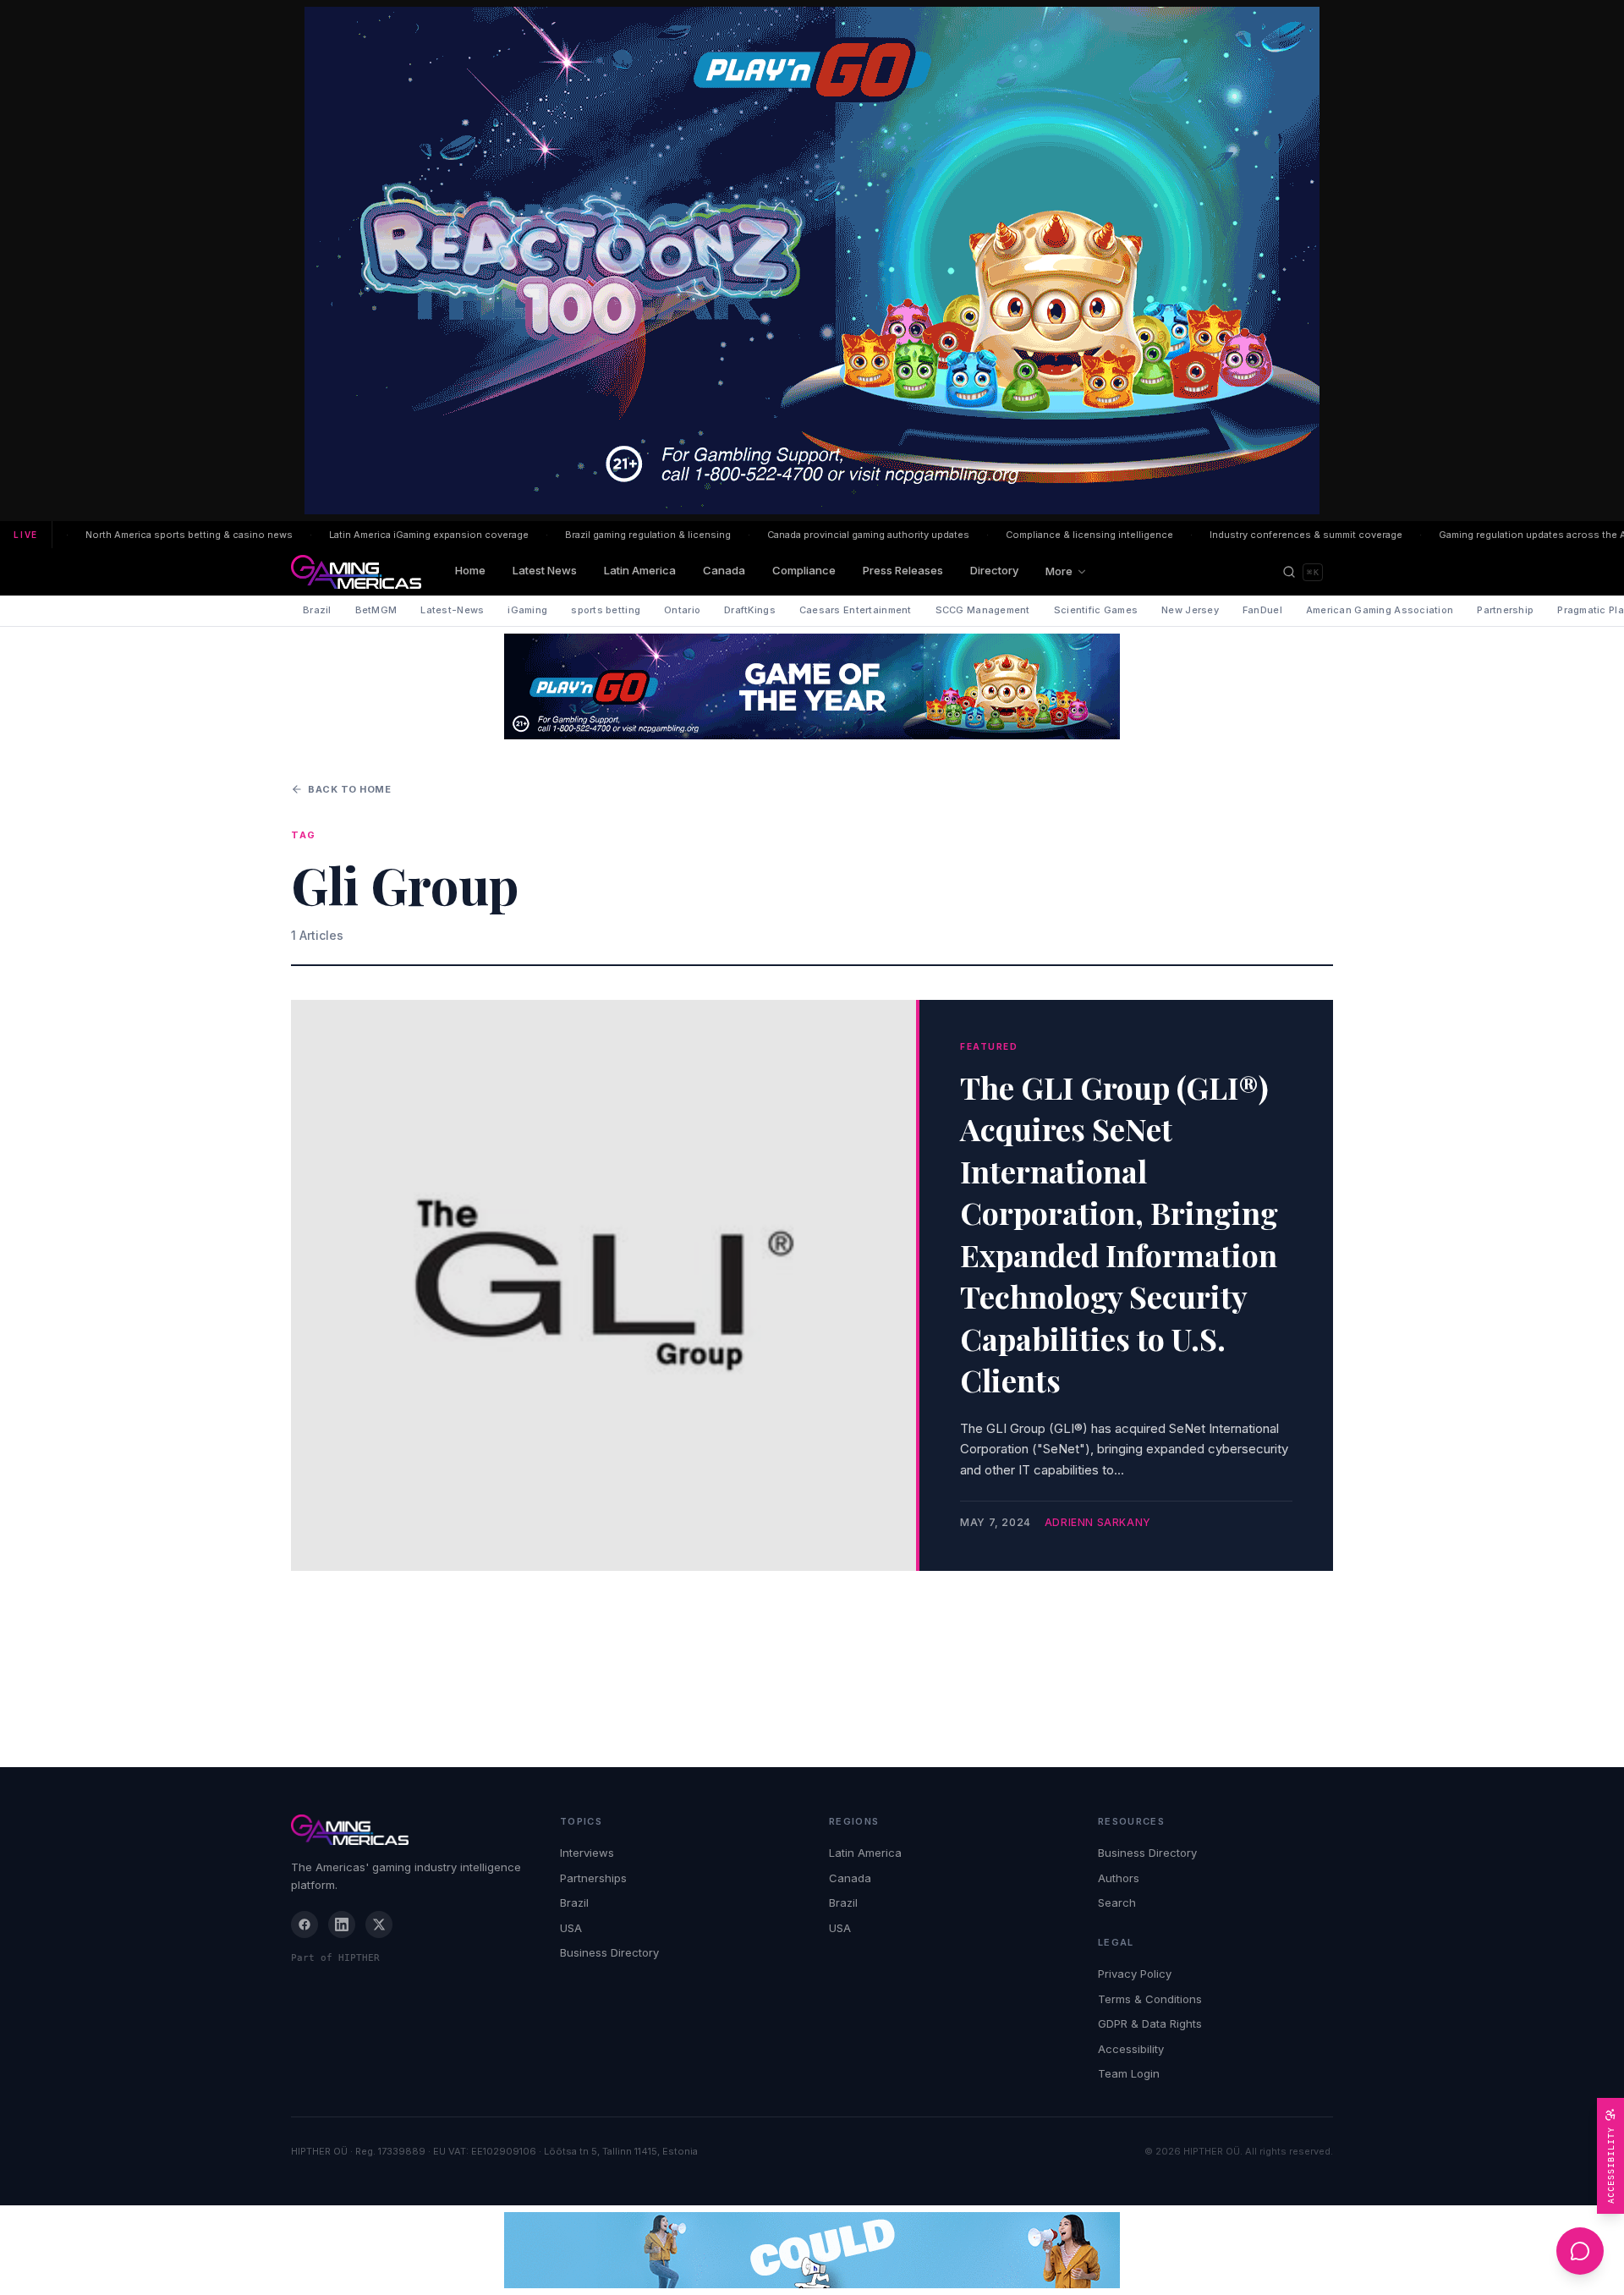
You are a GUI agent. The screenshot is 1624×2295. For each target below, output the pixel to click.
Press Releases (903, 570)
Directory (994, 570)
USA (571, 1928)
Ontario (682, 610)
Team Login (1129, 2073)
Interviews (587, 1853)
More (1059, 571)
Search (1117, 1902)
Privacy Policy (1135, 1974)
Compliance (804, 570)
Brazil (317, 610)
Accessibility (1131, 2049)
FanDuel (1262, 610)
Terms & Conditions (1150, 1999)
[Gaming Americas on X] (379, 1924)
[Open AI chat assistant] (1580, 2251)
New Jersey (1190, 610)
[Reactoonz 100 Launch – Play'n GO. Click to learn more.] (812, 261)
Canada (724, 570)
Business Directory (609, 1952)
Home (470, 570)
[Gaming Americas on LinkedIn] (342, 1924)
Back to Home (350, 789)
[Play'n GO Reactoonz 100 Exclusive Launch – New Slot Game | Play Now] (812, 686)
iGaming (527, 610)
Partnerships (593, 1878)
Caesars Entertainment (856, 610)
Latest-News (452, 610)
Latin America (640, 570)
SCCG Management (983, 610)
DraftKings (750, 610)
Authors (1119, 1878)
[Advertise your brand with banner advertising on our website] (812, 2250)
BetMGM (376, 610)
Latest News (545, 570)
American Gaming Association (1380, 610)
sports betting (606, 610)
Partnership (1505, 610)
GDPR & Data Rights (1150, 2023)
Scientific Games (1096, 610)
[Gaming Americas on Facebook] (304, 1924)
